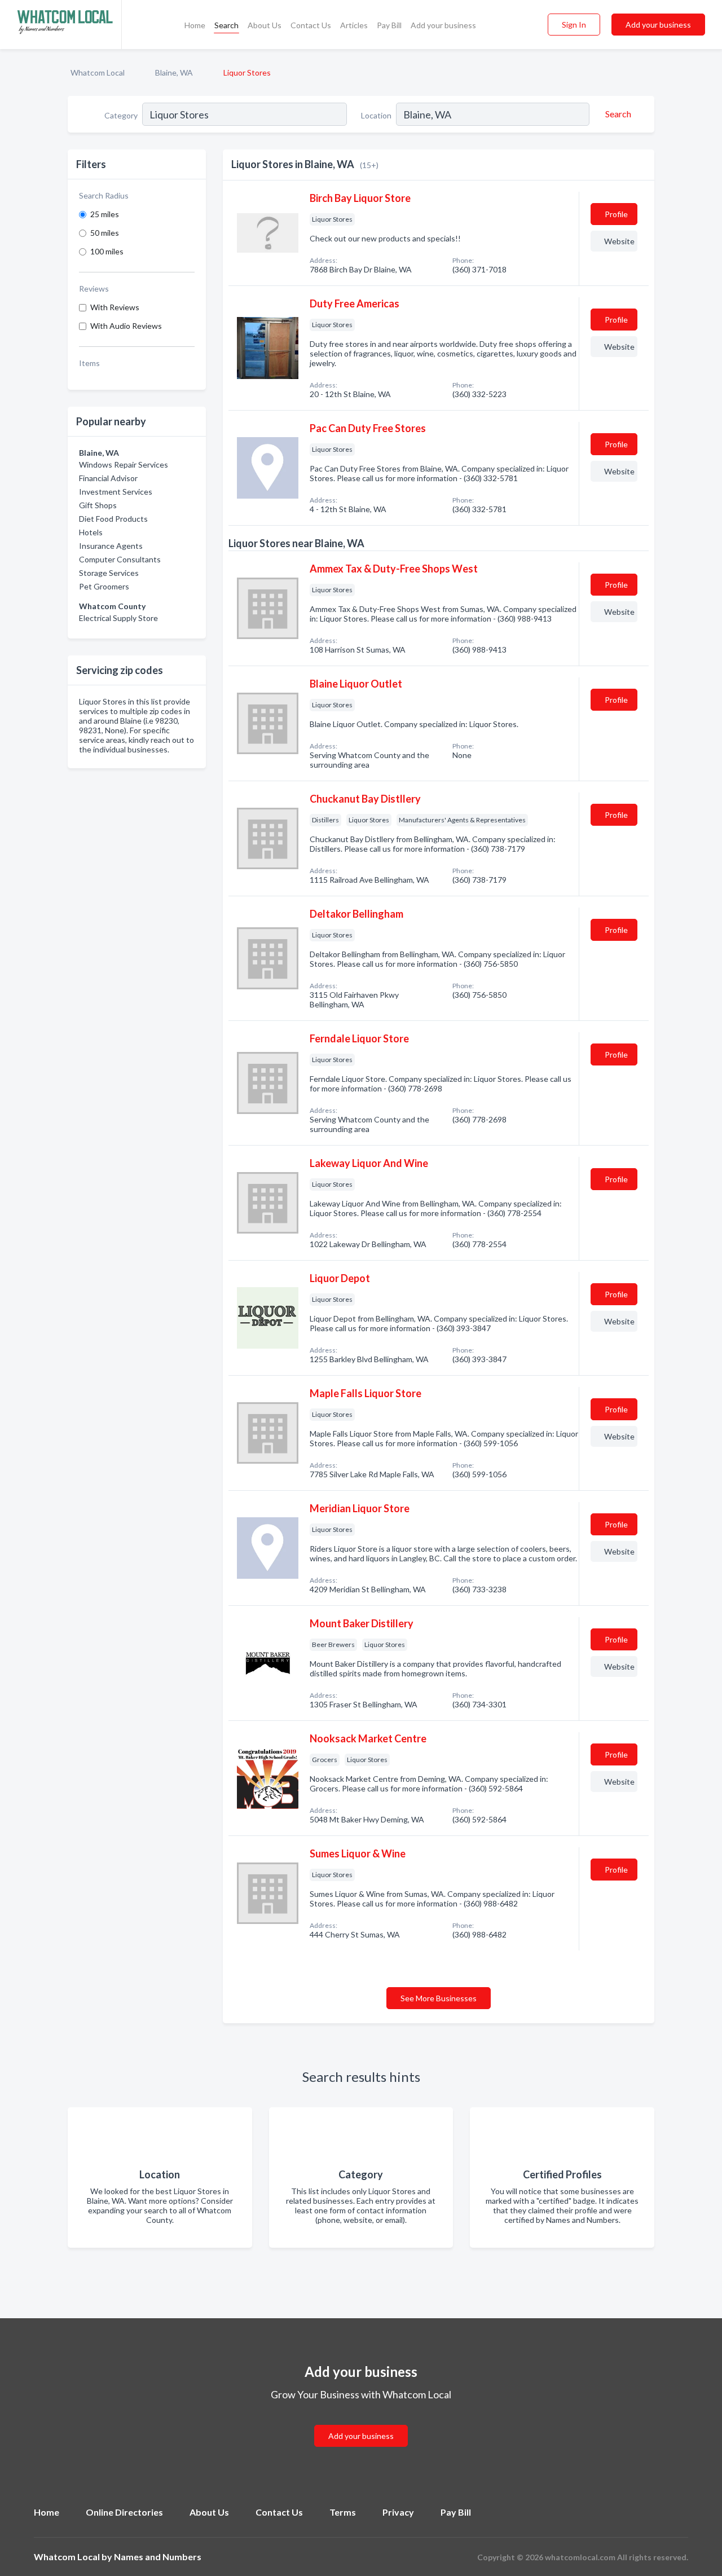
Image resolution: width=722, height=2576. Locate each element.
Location (376, 115)
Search (226, 25)
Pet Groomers (104, 586)
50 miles (105, 233)
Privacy (398, 2512)
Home (195, 25)
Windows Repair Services (124, 464)
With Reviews (115, 307)
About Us (265, 25)
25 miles (105, 214)
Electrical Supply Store (118, 618)
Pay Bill (389, 25)
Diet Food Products (113, 519)
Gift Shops (98, 505)
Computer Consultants (120, 559)
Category (121, 115)
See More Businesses (439, 1998)
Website (619, 241)
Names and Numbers (158, 2557)
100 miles (107, 251)
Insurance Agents (111, 546)
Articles (354, 25)
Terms (343, 2512)
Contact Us (311, 25)
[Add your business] (361, 2422)
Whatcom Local (98, 72)
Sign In (574, 25)
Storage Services (109, 573)
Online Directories (124, 2512)
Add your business (443, 25)
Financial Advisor (108, 478)
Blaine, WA (174, 72)
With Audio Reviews (126, 326)
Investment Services (116, 492)
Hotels (91, 532)
